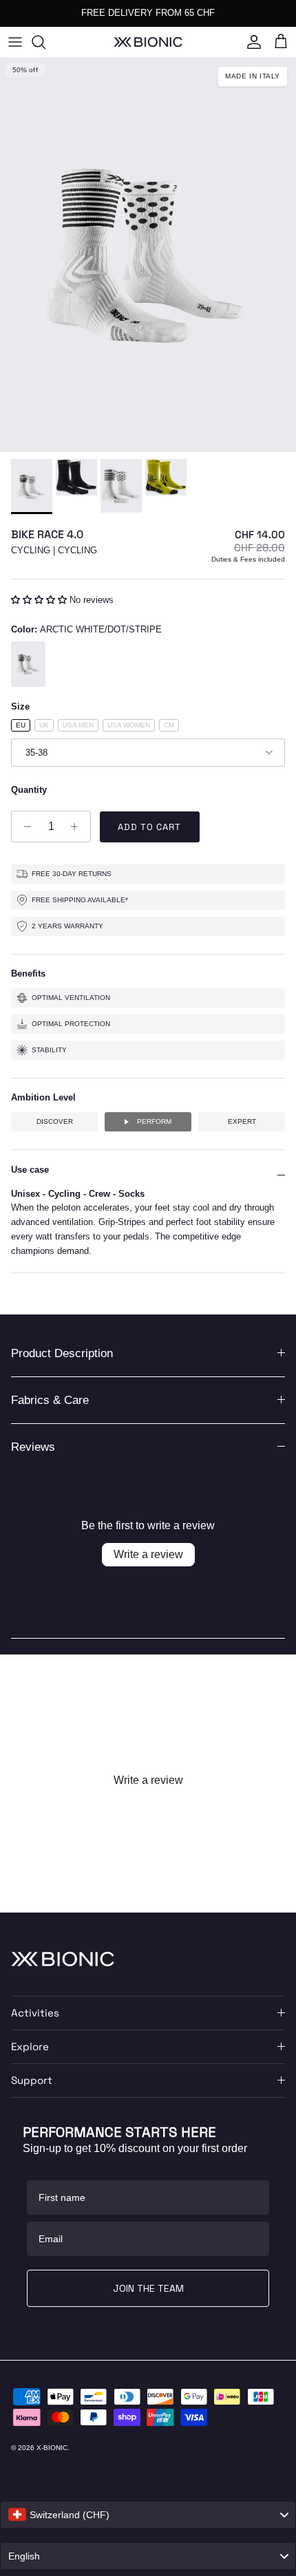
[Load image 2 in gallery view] (148, 255)
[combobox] (148, 2515)
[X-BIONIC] (148, 42)
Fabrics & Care (50, 1400)
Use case (30, 1170)
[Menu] (15, 42)
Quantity (29, 790)
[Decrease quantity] (24, 827)
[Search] (45, 42)
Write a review (148, 1554)
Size (20, 706)
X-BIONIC (52, 2448)
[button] (40, 600)
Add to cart (149, 827)
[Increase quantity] (78, 827)
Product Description (62, 1353)
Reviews (33, 1447)
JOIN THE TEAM (148, 2288)
